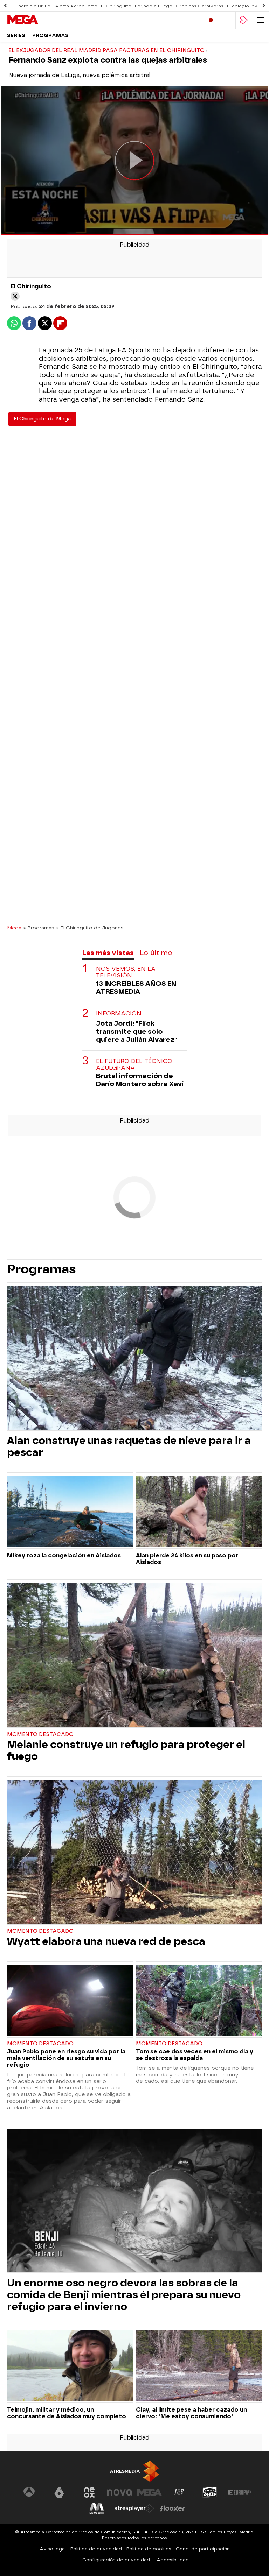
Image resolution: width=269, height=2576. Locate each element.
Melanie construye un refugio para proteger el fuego (126, 1750)
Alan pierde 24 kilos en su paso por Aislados (187, 1559)
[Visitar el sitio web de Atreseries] (180, 2492)
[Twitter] (15, 296)
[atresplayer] (244, 20)
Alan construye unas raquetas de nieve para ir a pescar (129, 1446)
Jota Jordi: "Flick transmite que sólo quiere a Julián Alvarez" (136, 1031)
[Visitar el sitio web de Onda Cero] (210, 2492)
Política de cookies (149, 2549)
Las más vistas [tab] (108, 953)
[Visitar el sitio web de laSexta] (59, 2492)
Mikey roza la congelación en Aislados (64, 1555)
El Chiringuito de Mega (42, 419)
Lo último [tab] (156, 953)
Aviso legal (53, 2549)
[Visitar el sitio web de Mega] (150, 2492)
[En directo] (211, 20)
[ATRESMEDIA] (134, 2471)
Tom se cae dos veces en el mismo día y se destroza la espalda (195, 2055)
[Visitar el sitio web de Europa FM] (240, 2492)
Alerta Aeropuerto (76, 6)
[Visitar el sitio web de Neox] (89, 2492)
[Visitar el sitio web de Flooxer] (172, 2508)
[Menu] (261, 20)
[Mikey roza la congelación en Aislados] (70, 1512)
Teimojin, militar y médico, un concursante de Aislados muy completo (67, 2413)
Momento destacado (40, 1735)
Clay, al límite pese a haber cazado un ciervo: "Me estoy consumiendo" (191, 2413)
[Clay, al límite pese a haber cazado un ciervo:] (199, 2367)
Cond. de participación (203, 2549)
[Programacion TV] (227, 20)
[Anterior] (5, 6)
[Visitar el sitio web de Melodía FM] (97, 2508)
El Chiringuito (116, 6)
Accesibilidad (173, 2560)
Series (16, 36)
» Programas (39, 928)
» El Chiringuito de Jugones (90, 928)
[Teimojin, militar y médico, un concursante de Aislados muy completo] (70, 2367)
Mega (14, 928)
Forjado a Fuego (154, 6)
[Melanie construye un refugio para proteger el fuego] (134, 1656)
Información (119, 1014)
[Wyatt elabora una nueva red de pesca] (134, 1853)
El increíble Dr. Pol (32, 6)
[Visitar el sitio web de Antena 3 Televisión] (29, 2492)
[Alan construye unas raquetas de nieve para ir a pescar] (134, 1359)
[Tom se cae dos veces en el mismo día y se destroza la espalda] (199, 2001)
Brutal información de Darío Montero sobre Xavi (140, 1080)
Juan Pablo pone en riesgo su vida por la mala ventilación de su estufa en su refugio (66, 2058)
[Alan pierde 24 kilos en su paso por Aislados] (199, 1512)
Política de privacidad (96, 2549)
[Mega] (37, 20)
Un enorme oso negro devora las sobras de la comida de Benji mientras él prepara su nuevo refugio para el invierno (124, 2295)
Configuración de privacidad (116, 2560)
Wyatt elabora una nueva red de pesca (106, 1941)
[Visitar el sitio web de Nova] (119, 2492)
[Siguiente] (264, 6)
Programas (50, 36)
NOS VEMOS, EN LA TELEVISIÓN (126, 972)
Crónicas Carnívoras (200, 6)
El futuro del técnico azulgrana (134, 1064)
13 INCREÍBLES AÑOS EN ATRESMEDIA (136, 988)
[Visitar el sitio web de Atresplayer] (134, 2508)
